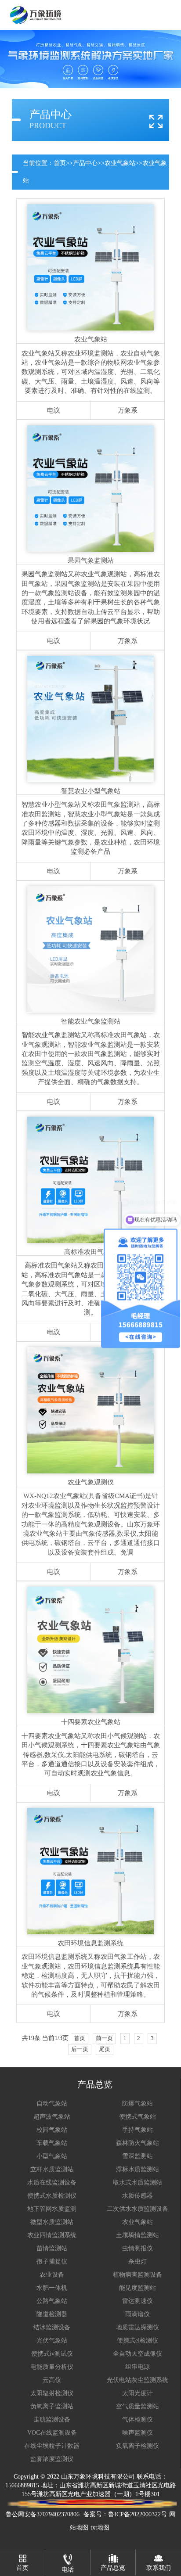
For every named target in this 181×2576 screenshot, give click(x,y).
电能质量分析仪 (52, 2367)
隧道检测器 (52, 2314)
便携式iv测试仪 (52, 2354)
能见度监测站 (138, 2288)
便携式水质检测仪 (52, 2196)
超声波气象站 (52, 2117)
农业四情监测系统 (52, 2235)
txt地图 (100, 2527)
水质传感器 (138, 2196)
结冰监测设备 (52, 2327)
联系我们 (159, 2568)
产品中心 (85, 163)
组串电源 (138, 2367)
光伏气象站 (52, 2341)
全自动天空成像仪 (138, 2354)
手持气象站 (138, 2130)
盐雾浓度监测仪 (52, 2459)
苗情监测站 (52, 2248)
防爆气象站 (138, 2104)
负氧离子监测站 (52, 2406)
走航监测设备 (52, 2420)
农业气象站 (120, 163)
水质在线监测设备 (52, 2183)
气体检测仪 (138, 2420)
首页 (60, 163)
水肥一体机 (52, 2288)
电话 (68, 2570)
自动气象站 (52, 2104)
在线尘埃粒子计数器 (52, 2446)
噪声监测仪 (138, 2433)
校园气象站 (52, 2130)
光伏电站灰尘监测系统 (138, 2380)
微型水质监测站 (52, 2222)
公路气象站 (52, 2301)
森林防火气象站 (138, 2143)
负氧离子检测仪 (138, 2446)
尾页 (105, 2049)
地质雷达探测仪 (138, 2327)
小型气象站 (52, 2156)
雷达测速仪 (138, 2301)
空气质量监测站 (138, 2406)
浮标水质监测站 (138, 2169)
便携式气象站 (138, 2117)
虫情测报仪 (138, 2248)
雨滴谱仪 (138, 2314)
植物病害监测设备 (138, 2275)
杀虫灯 (138, 2262)
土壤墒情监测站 (138, 2235)
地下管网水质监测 (52, 2209)
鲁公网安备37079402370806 (43, 2514)
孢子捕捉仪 (52, 2262)
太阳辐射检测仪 (52, 2393)
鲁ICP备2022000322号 (138, 2514)
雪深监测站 (138, 2156)
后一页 (80, 2049)
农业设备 (52, 2275)
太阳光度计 (138, 2393)
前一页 (104, 2038)
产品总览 (113, 2568)
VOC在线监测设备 (52, 2433)
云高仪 (52, 2380)
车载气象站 (52, 2143)
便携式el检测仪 (138, 2341)
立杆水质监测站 (52, 2169)
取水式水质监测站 (138, 2183)
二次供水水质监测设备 (138, 2209)
